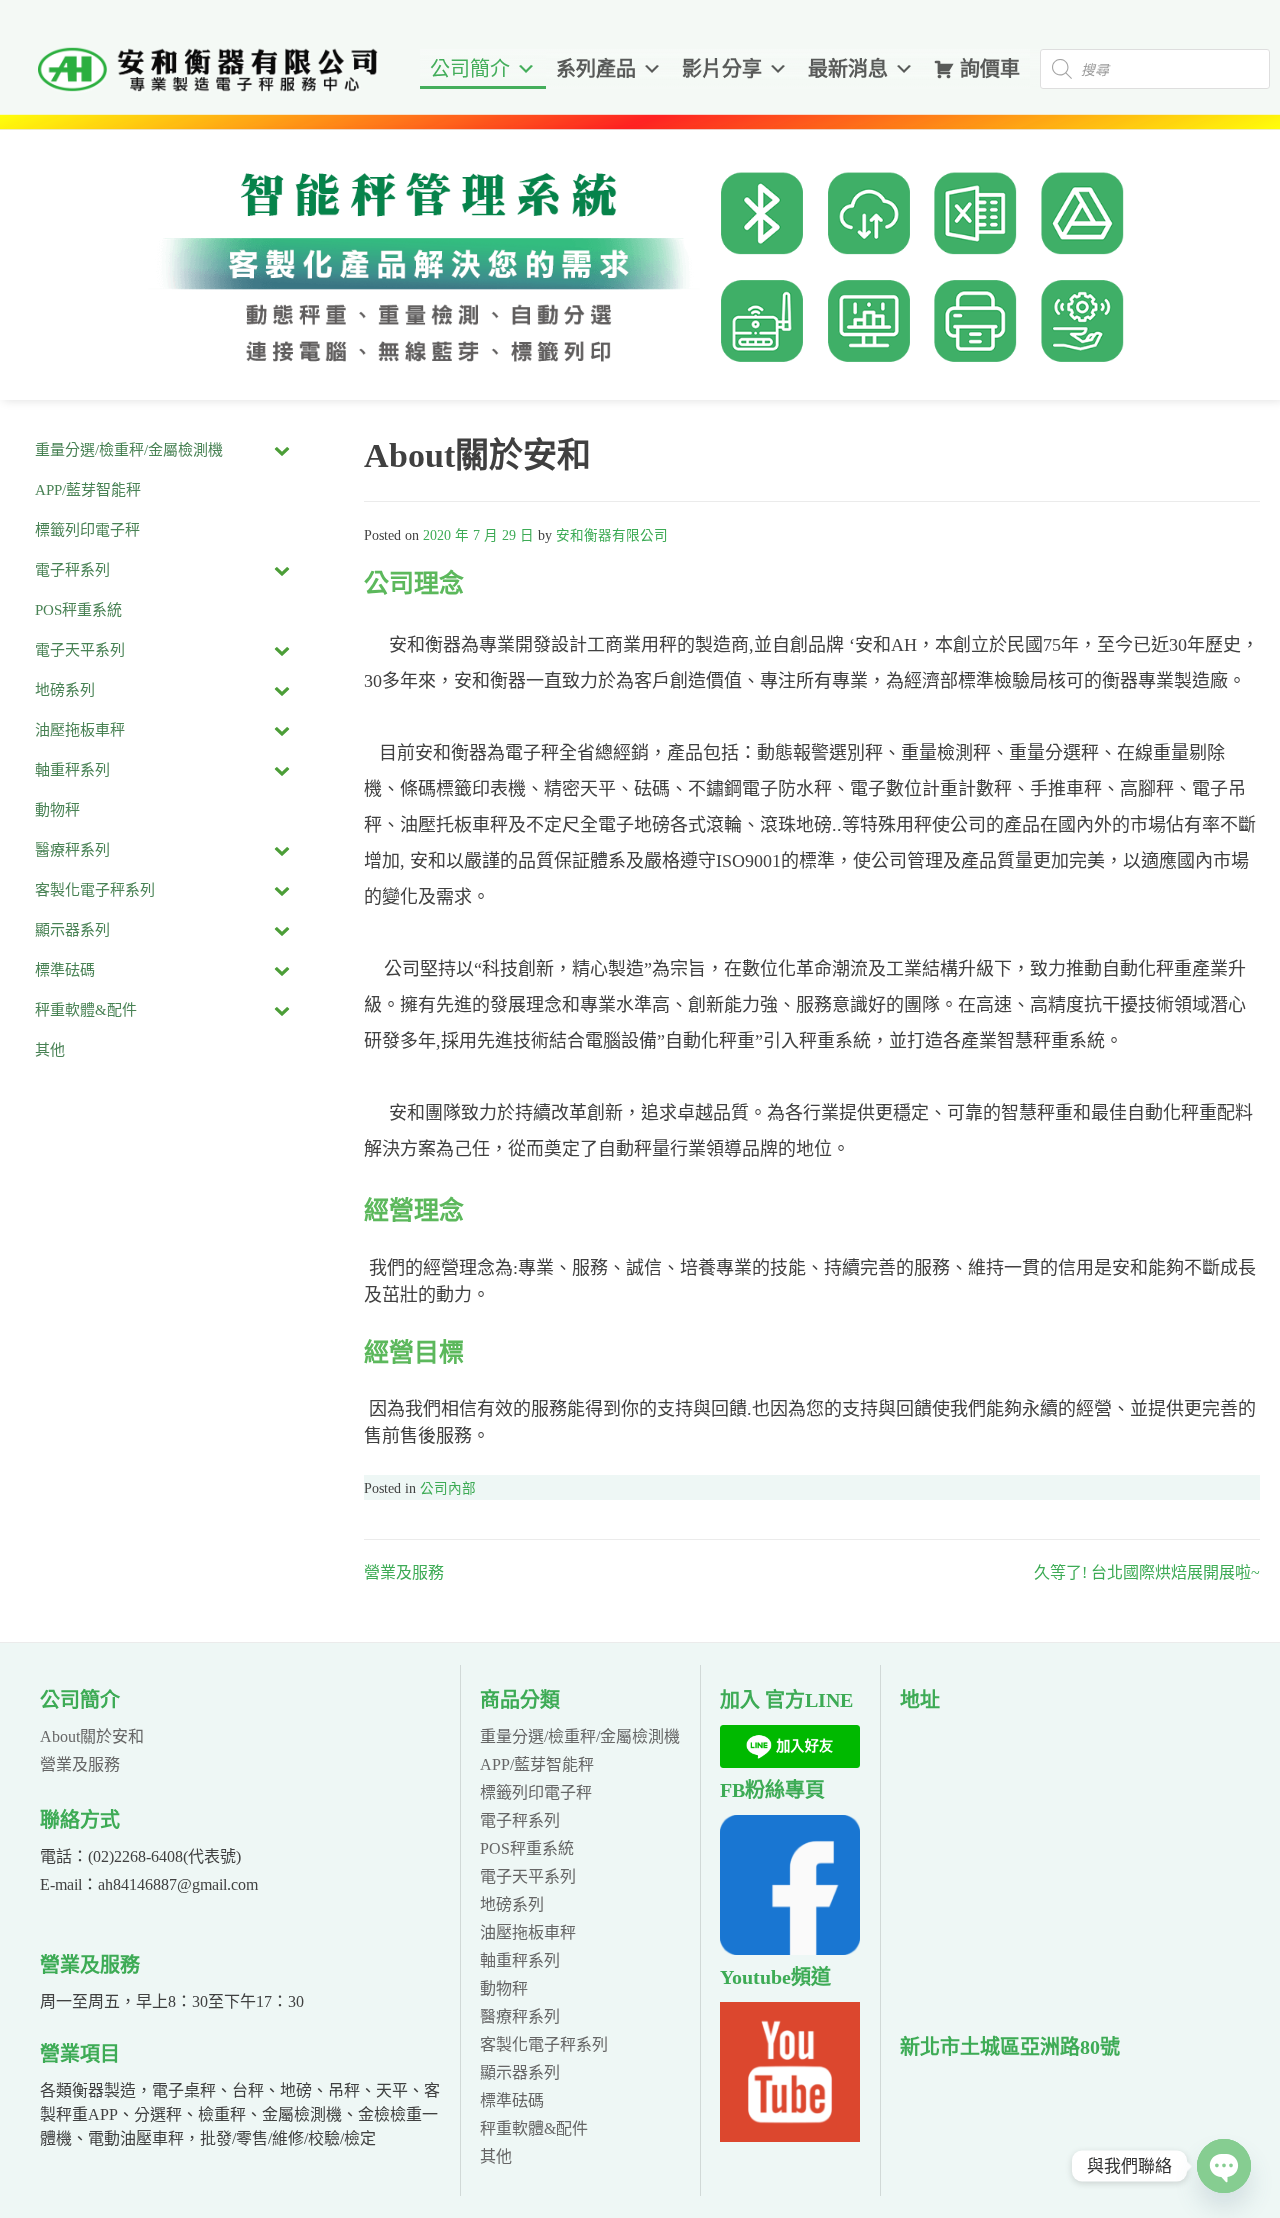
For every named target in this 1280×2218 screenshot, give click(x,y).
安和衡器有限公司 (612, 535)
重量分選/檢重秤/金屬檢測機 (580, 1736)
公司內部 (448, 1488)
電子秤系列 (520, 1820)
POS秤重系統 (527, 1848)
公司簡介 (470, 69)
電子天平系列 (528, 1876)
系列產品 (596, 69)
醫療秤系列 (520, 2016)
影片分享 (722, 69)
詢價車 (990, 69)
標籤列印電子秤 (536, 1792)
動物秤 (504, 1988)
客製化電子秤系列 (544, 2044)
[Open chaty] (1224, 2166)
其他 (496, 2156)
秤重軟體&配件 (534, 2128)
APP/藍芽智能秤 (537, 1764)
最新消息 (848, 69)
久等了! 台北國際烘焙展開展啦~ (1147, 1572)
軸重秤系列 (520, 1960)
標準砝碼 (512, 2100)
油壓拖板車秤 (528, 1932)
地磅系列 (512, 1904)
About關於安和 (92, 1736)
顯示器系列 (520, 2072)
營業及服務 (404, 1572)
